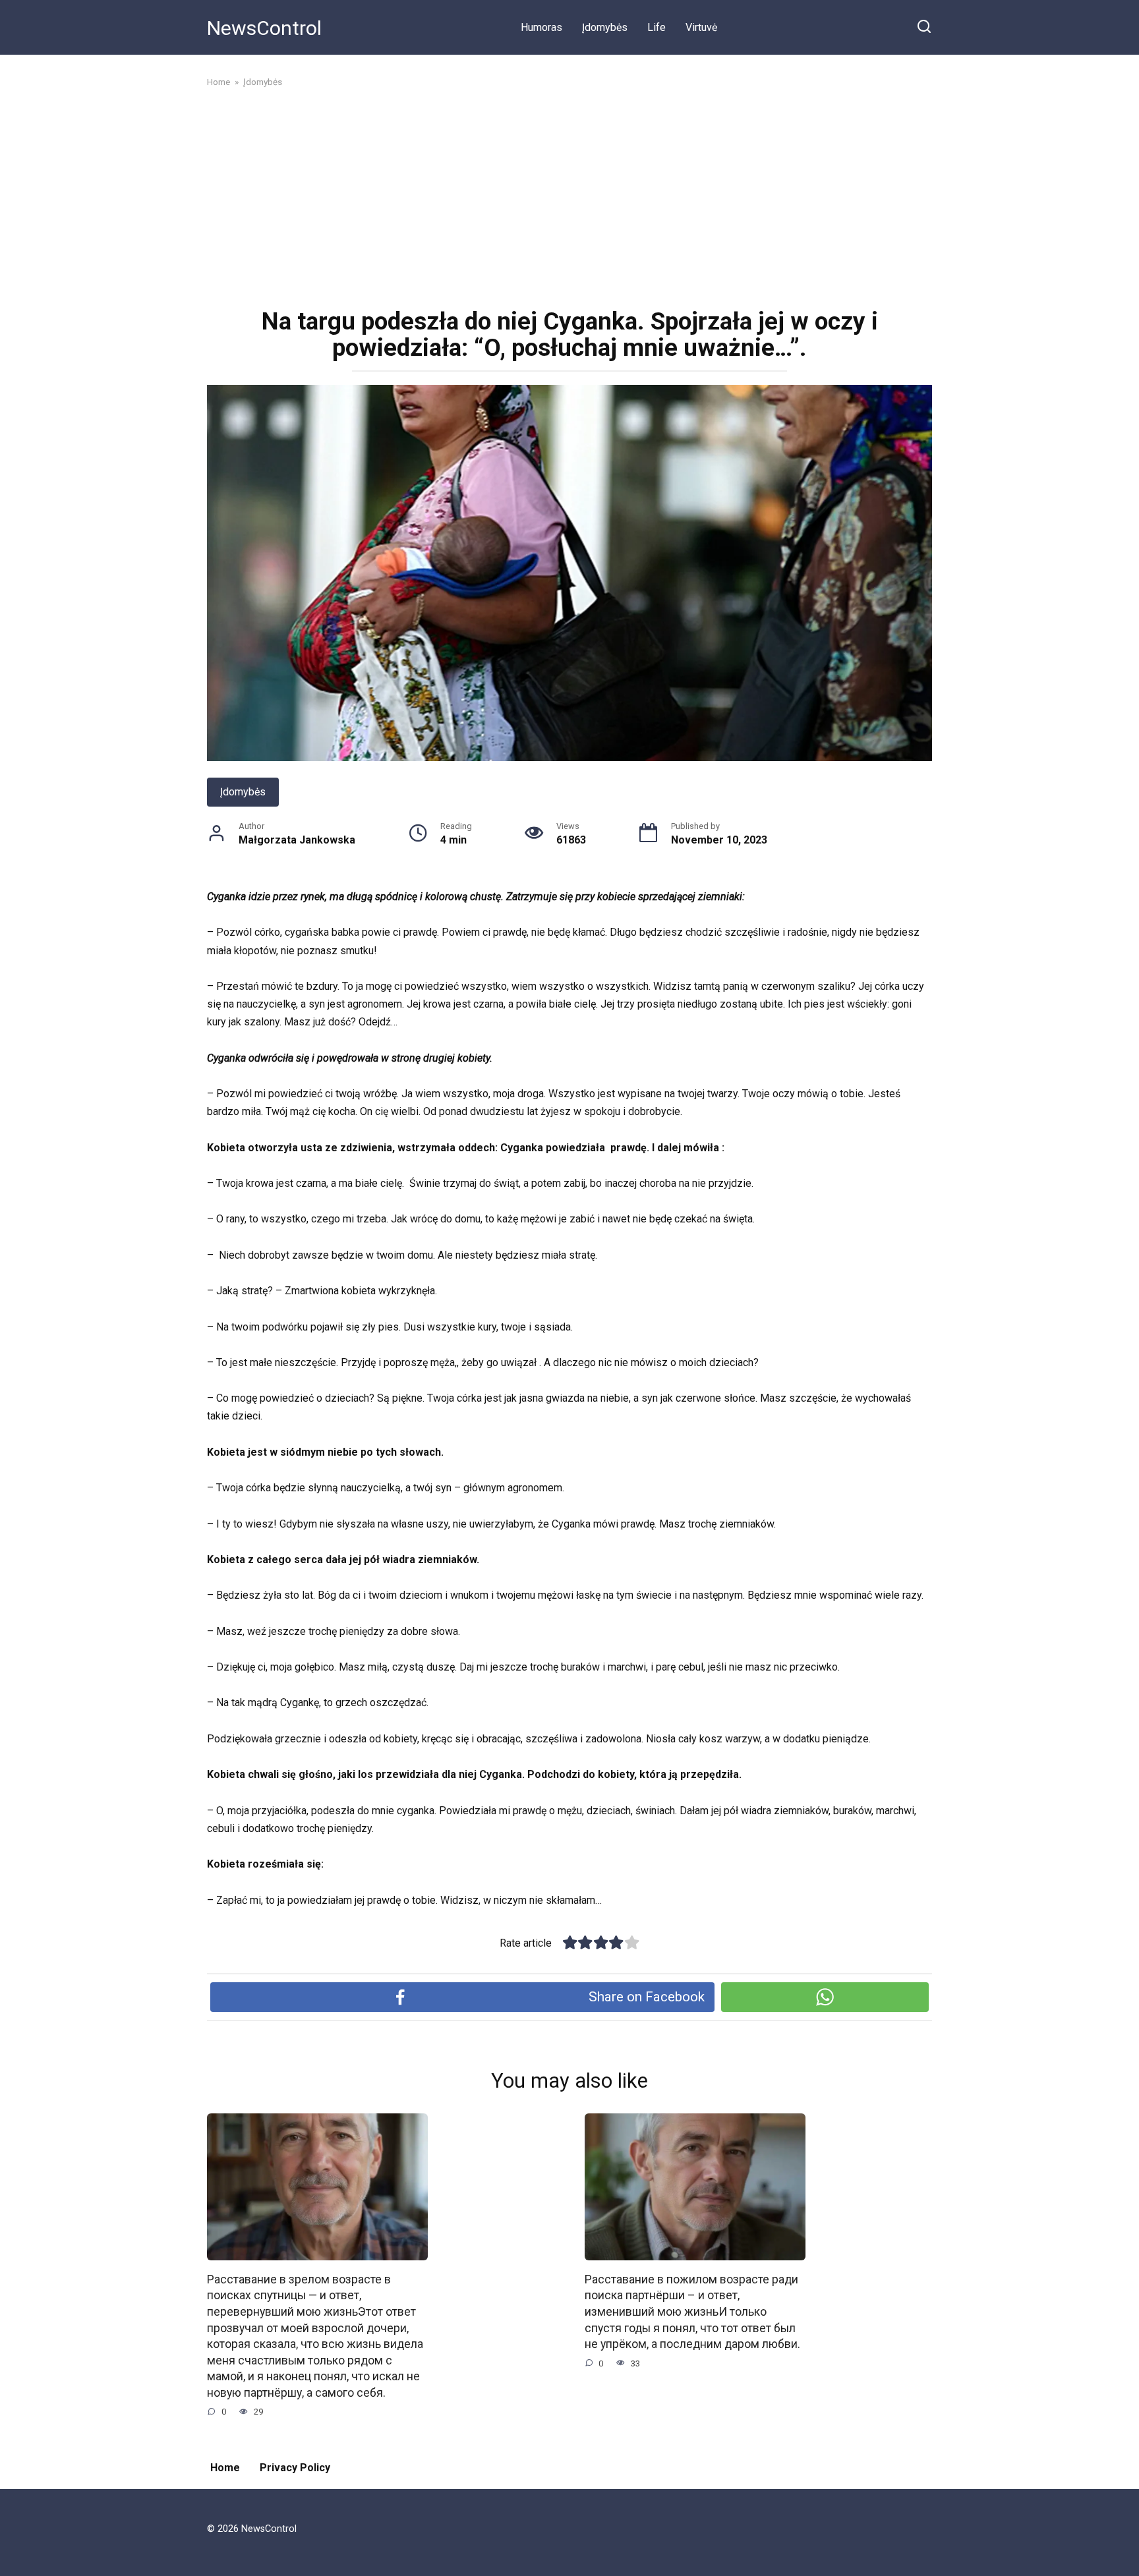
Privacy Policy (295, 2468)
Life (657, 27)
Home (225, 2468)
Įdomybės (605, 27)
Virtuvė (701, 27)
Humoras (541, 27)
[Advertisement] (569, 196)
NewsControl (264, 28)
